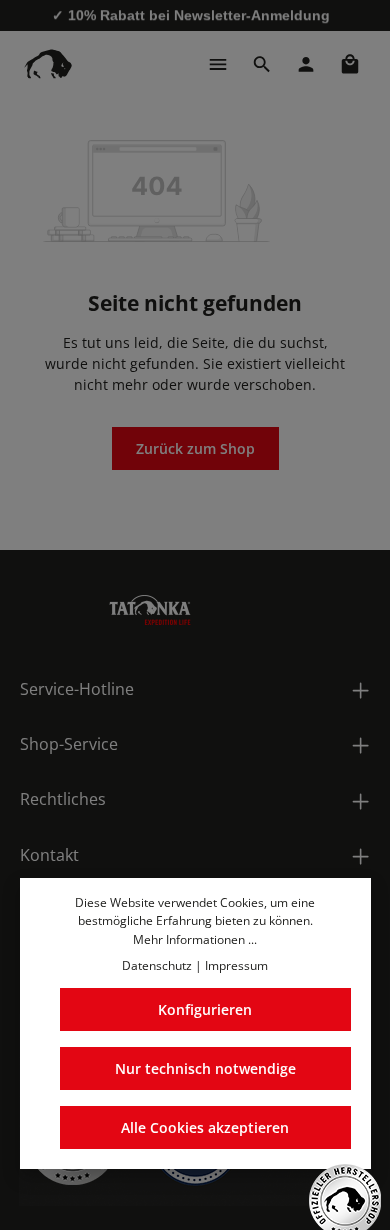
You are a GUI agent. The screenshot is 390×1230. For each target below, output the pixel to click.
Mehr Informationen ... (195, 939)
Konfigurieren (205, 1009)
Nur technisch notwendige (205, 1068)
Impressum (236, 965)
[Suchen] (262, 64)
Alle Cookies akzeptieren (205, 1127)
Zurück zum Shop (195, 448)
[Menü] (218, 64)
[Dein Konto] (306, 64)
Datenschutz (157, 965)
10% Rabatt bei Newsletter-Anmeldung (199, 15)
